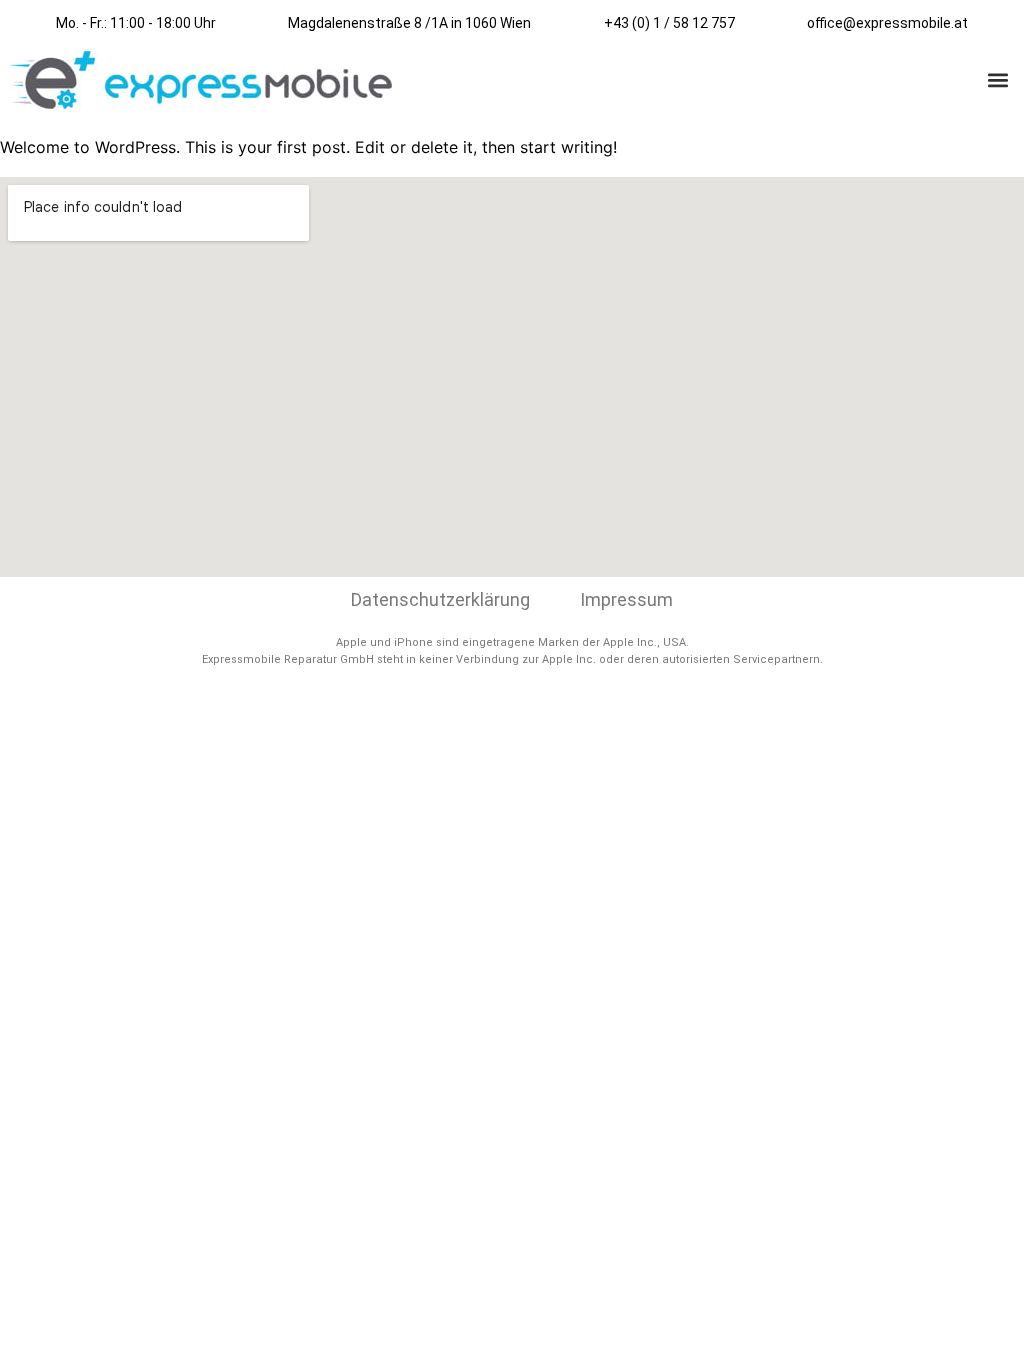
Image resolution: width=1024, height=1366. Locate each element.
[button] (997, 80)
